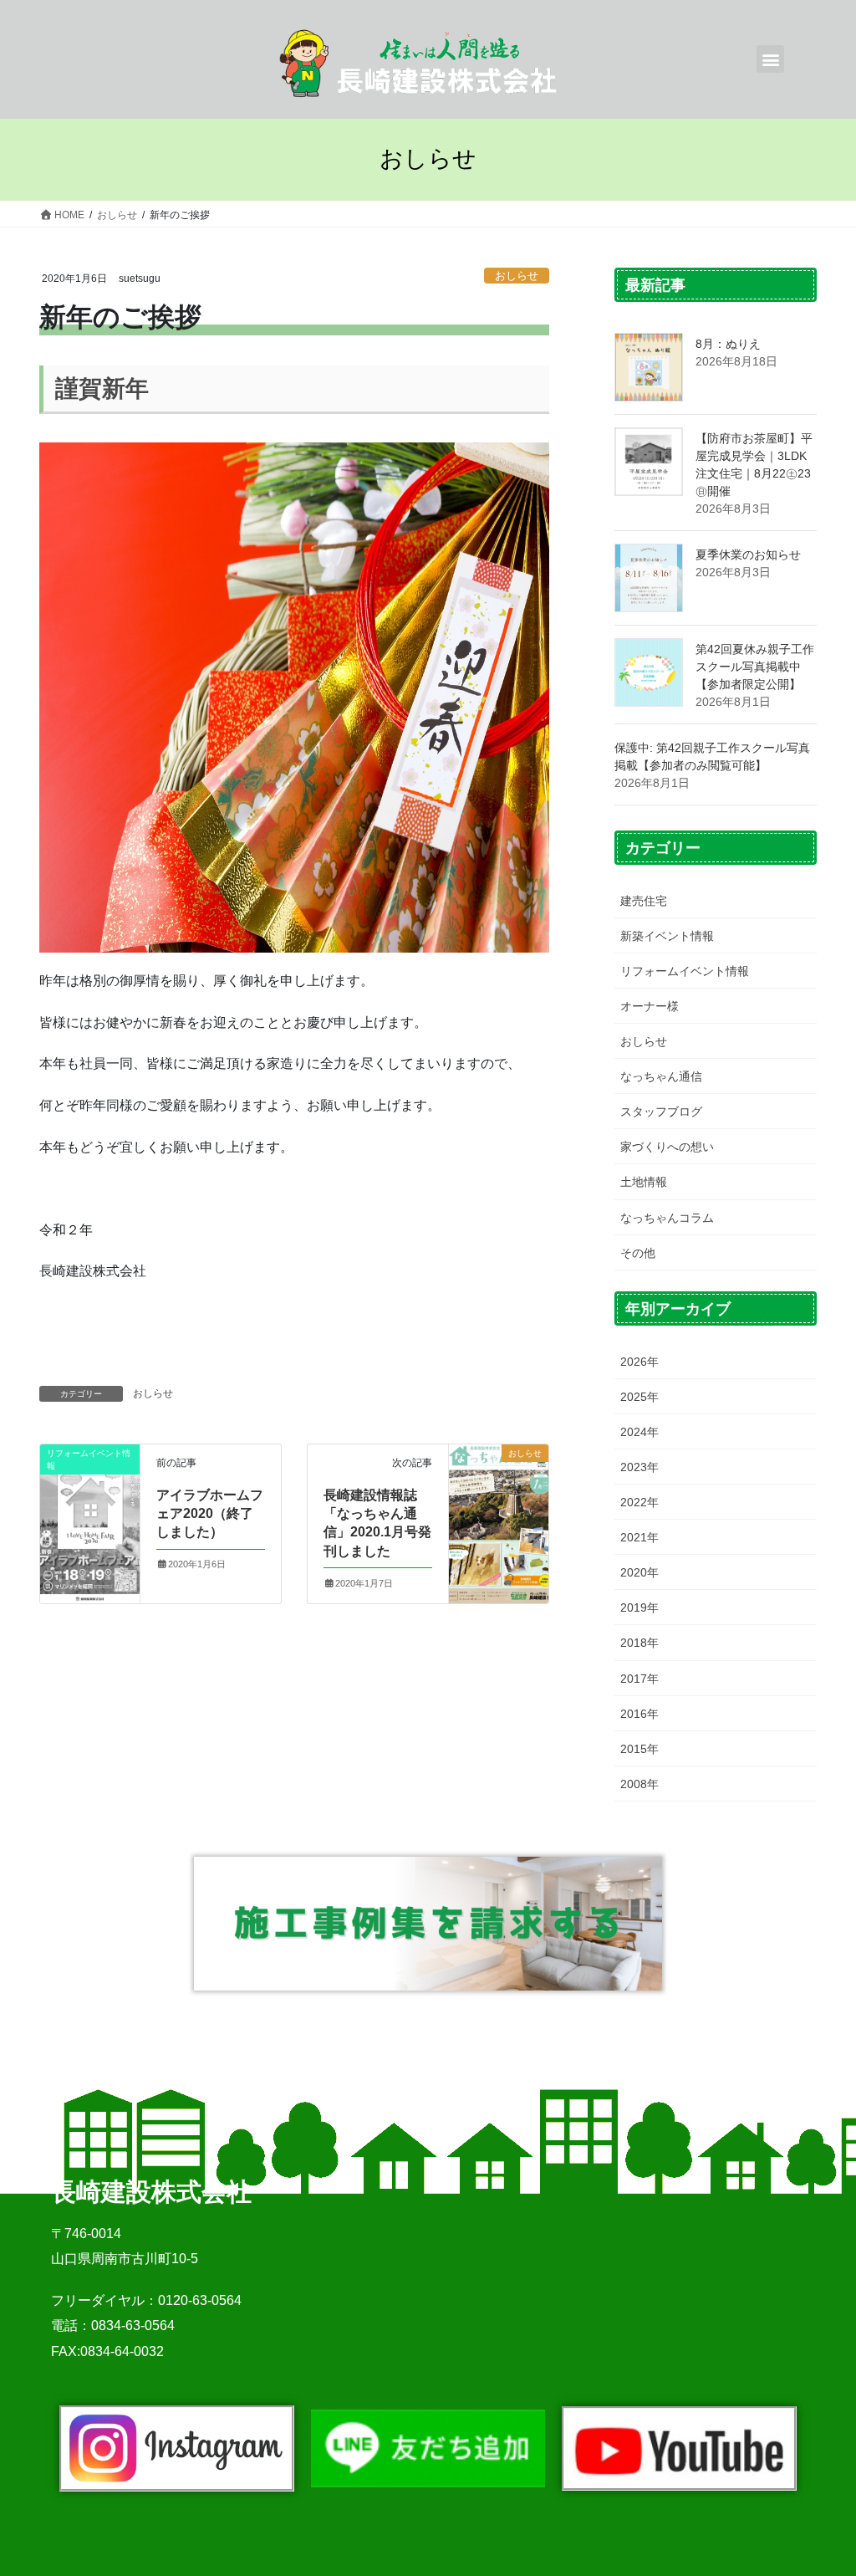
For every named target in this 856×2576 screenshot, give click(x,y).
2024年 (639, 1432)
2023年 (639, 1467)
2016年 (639, 1714)
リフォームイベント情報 (685, 971)
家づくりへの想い (667, 1147)
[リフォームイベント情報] (90, 1514)
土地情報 (644, 1182)
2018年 (639, 1643)
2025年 (639, 1397)
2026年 (639, 1362)
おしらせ (517, 276)
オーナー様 (650, 1006)
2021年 (639, 1537)
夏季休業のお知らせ (748, 555)
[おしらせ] (499, 1512)
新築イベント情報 (667, 936)
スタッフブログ (661, 1112)
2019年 (639, 1607)
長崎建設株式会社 (151, 2192)
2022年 (639, 1502)
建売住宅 (644, 901)
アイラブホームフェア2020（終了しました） (210, 1514)
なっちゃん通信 (661, 1076)
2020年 (639, 1572)
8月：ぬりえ (728, 344)
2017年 (639, 1679)
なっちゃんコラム (667, 1218)
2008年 (639, 1784)
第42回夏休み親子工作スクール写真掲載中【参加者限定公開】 (755, 667)
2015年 (639, 1749)
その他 (638, 1253)
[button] (770, 59)
